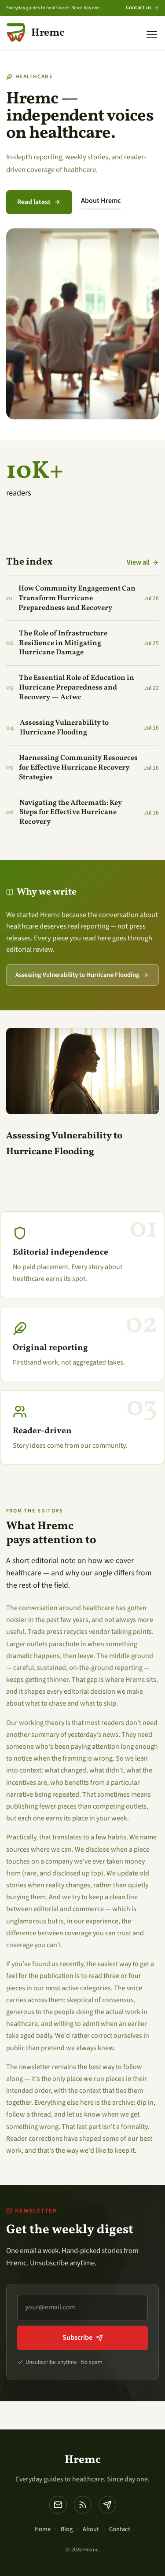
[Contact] (107, 2505)
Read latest (34, 202)
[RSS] (83, 2505)
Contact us (139, 7)
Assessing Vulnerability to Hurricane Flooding (77, 975)
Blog (67, 2529)
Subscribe (77, 2337)
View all (138, 562)
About (91, 2529)
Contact (120, 2529)
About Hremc (101, 201)
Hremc (83, 2460)
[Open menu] (152, 35)
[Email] (58, 2505)
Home (43, 2529)
